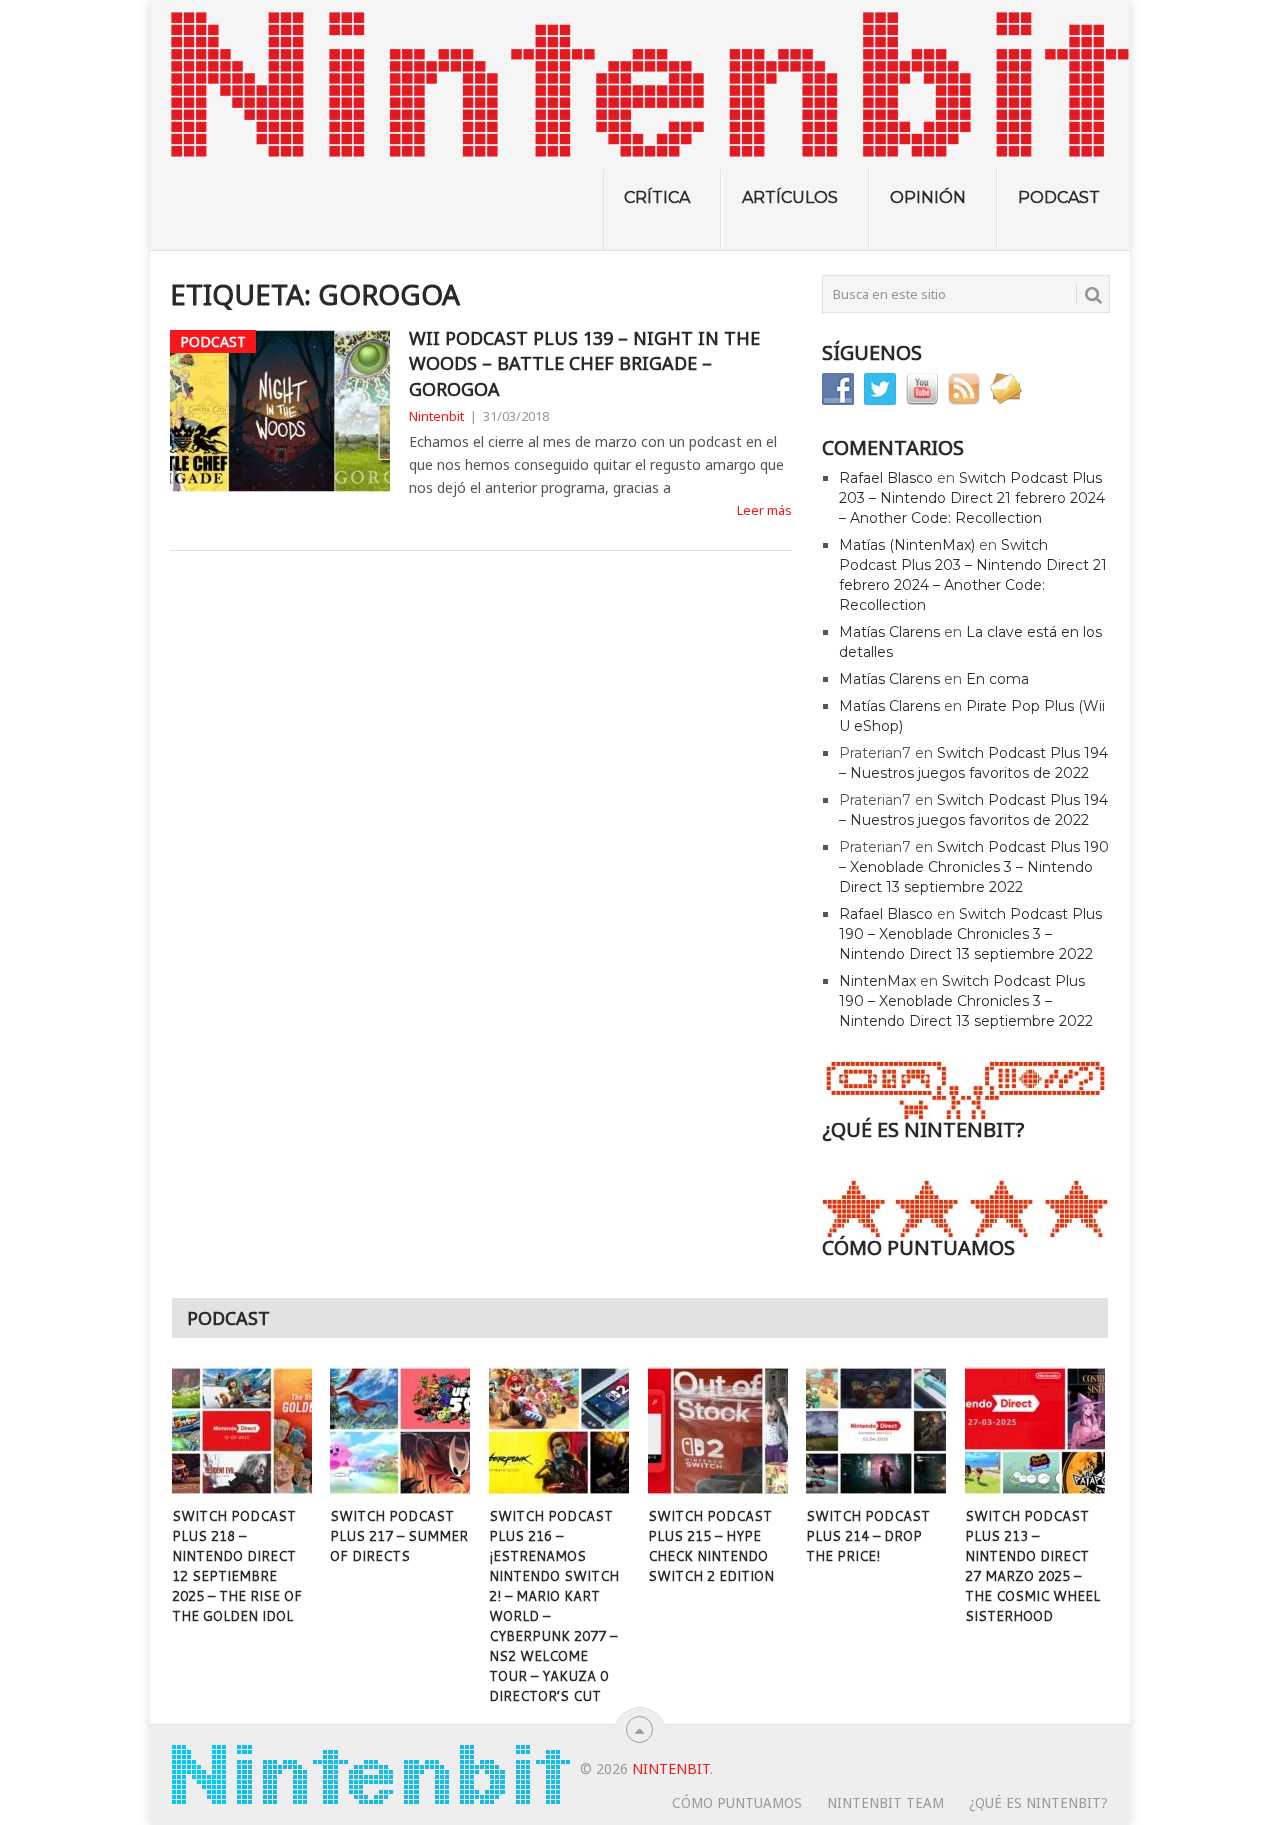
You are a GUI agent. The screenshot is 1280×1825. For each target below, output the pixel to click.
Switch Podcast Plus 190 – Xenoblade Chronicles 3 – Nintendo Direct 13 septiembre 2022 (974, 867)
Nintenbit (436, 416)
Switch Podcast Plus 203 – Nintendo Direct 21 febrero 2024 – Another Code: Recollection (972, 498)
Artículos (790, 197)
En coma (997, 679)
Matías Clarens (889, 632)
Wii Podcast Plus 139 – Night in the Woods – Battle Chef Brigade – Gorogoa (584, 363)
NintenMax (877, 981)
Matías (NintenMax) (907, 545)
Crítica (657, 197)
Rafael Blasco (886, 478)
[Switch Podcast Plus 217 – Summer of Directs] (400, 1431)
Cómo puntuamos (737, 1803)
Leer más (764, 510)
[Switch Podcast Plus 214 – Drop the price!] (876, 1431)
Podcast (1059, 197)
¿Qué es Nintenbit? (1038, 1803)
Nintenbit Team (885, 1803)
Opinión (928, 197)
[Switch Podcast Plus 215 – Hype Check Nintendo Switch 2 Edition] (718, 1431)
